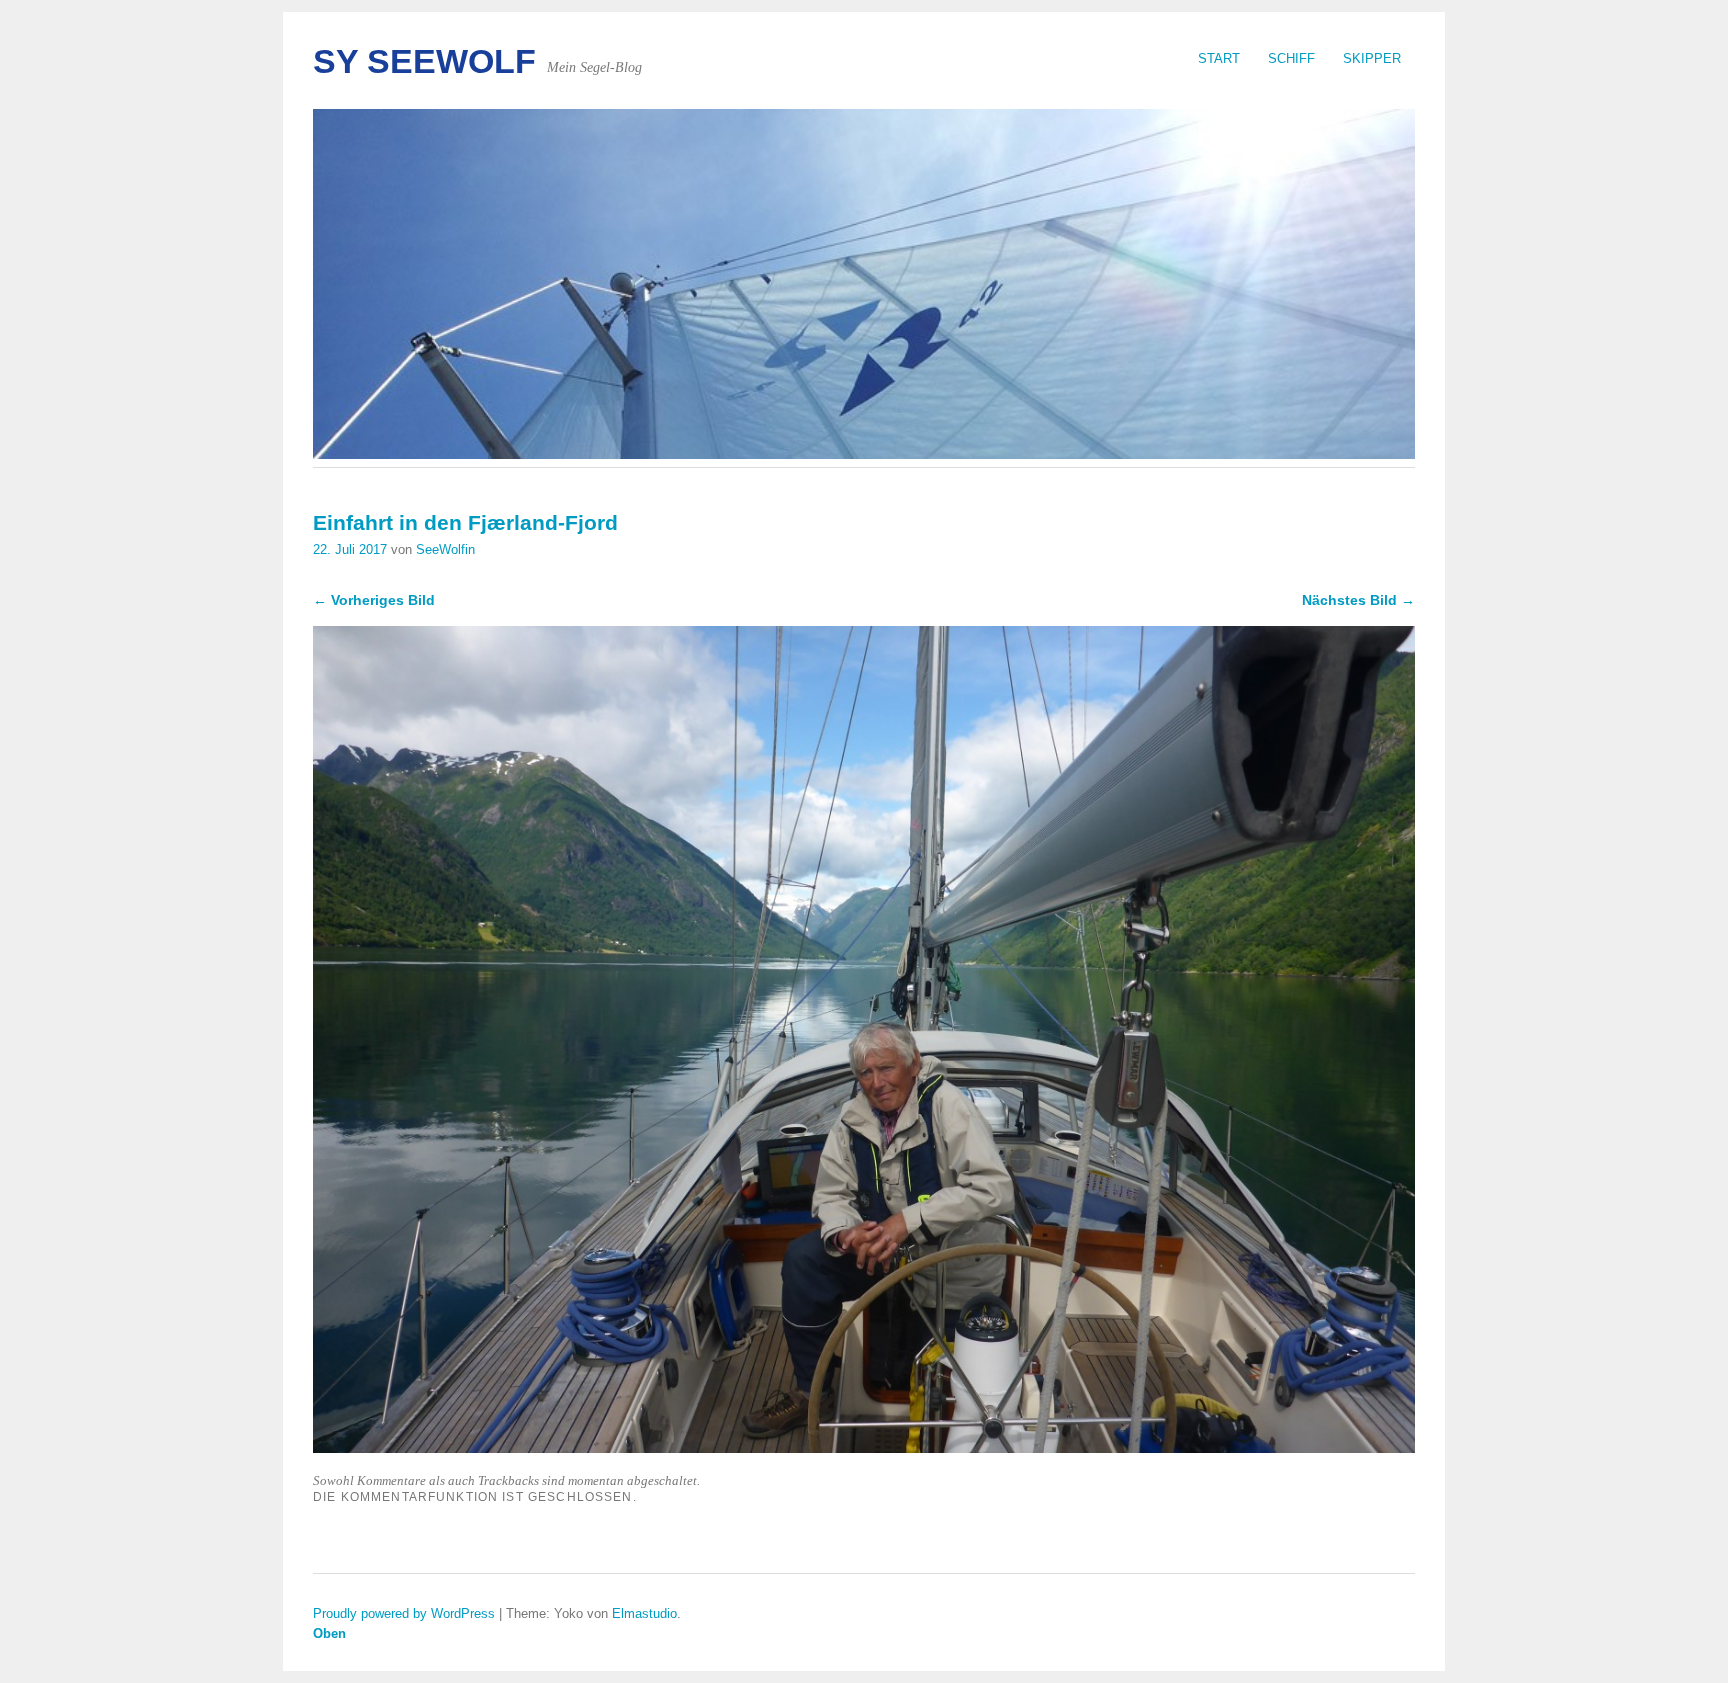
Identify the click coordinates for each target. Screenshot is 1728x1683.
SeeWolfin (445, 549)
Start (1219, 58)
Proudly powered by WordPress (404, 1613)
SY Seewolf (424, 61)
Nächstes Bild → (1358, 600)
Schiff (1291, 58)
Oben (329, 1633)
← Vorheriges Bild (374, 600)
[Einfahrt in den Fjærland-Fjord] (864, 1447)
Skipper (1372, 58)
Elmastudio (644, 1613)
